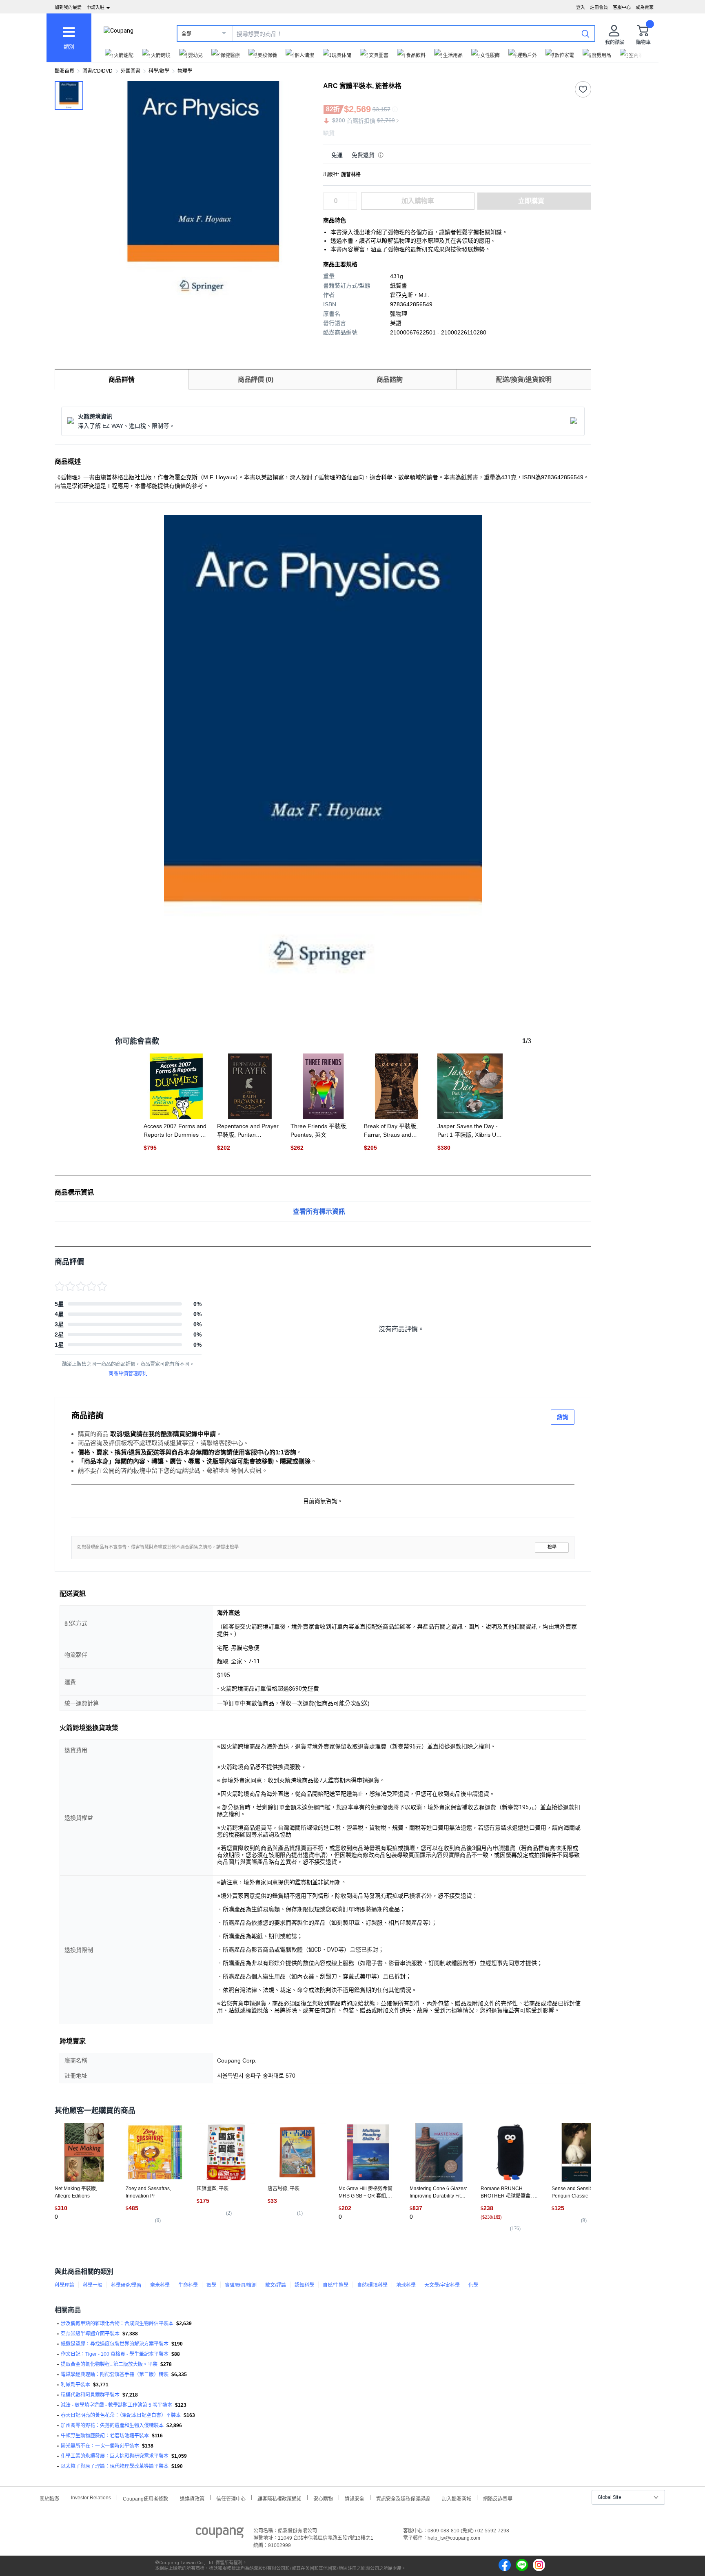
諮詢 (563, 1417)
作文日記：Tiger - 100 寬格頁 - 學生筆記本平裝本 (115, 2354)
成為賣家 (645, 7)
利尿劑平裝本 (75, 2385)
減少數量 (352, 197)
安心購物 (323, 2498)
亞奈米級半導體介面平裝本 (90, 2334)
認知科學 (304, 2285)
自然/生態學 (336, 2285)
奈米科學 (160, 2285)
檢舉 (552, 1547)
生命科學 (188, 2285)
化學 (473, 2285)
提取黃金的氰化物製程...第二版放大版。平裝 (109, 2364)
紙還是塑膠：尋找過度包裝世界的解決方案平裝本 (115, 2344)
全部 (186, 34)
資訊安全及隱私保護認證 (403, 2498)
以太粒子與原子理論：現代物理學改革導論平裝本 (115, 2466)
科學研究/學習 (126, 2285)
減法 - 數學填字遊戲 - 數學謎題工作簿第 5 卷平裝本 (116, 2405)
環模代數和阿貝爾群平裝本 (90, 2395)
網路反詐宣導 (498, 2498)
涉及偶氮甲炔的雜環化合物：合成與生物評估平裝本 (117, 2324)
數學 (211, 2285)
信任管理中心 (231, 2498)
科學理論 (64, 2285)
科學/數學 (159, 71)
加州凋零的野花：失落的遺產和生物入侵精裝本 (112, 2426)
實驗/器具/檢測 (241, 2285)
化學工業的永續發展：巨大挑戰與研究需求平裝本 (115, 2456)
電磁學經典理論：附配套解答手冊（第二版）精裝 (115, 2375)
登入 (581, 7)
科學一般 (93, 2285)
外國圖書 (131, 71)
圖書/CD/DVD (98, 71)
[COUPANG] (220, 2534)
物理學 (185, 71)
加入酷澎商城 (457, 2498)
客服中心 (622, 7)
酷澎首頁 (64, 71)
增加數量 (352, 205)
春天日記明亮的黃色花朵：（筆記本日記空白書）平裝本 (121, 2415)
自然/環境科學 (372, 2285)
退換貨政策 (192, 2498)
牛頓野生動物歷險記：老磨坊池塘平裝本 (105, 2436)
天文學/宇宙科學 (442, 2285)
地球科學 (406, 2285)
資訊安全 (355, 2498)
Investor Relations (91, 2497)
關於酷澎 (49, 2498)
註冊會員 (599, 7)
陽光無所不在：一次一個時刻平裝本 (100, 2446)
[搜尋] (585, 33)
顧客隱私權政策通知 (279, 2498)
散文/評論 (276, 2285)
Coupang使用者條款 (145, 2498)
